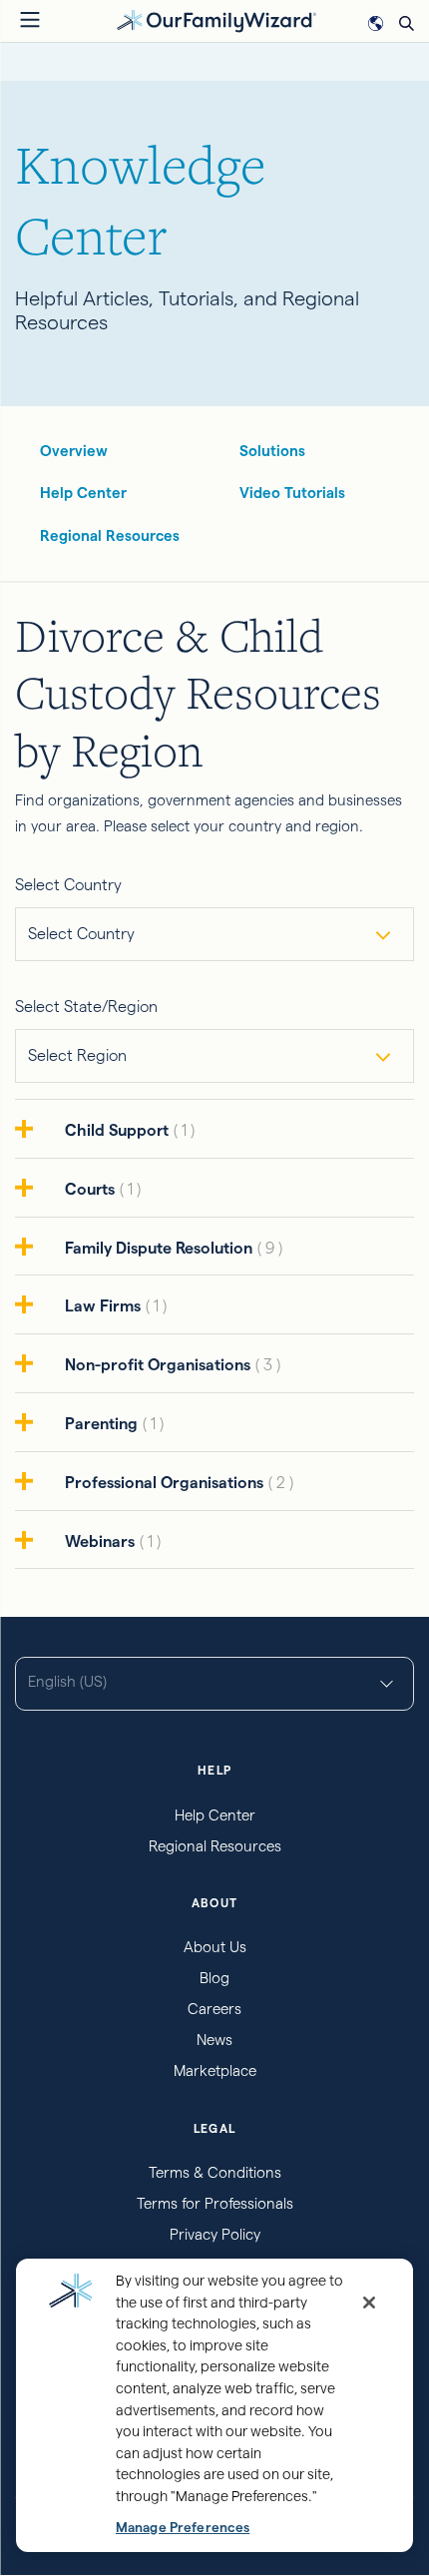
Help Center (83, 493)
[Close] (369, 2303)
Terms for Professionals (215, 2203)
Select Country (68, 885)
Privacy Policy (215, 2234)
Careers (214, 2009)
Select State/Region (86, 1007)
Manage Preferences (183, 2528)
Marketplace (215, 2070)
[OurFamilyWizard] (216, 19)
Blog (214, 1978)
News (214, 2040)
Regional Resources (110, 535)
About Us (215, 1947)
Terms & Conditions (215, 2172)
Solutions (272, 451)
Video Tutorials (292, 493)
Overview (74, 451)
